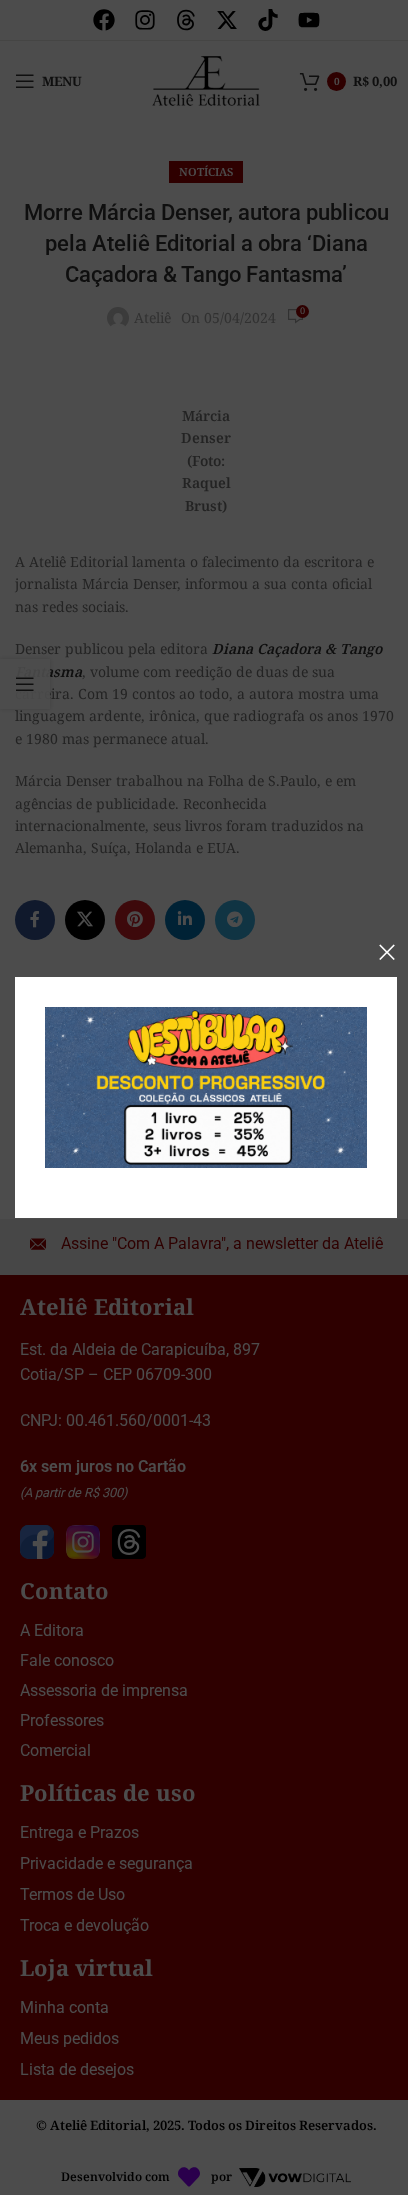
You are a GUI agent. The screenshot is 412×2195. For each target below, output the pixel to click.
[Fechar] (387, 952)
